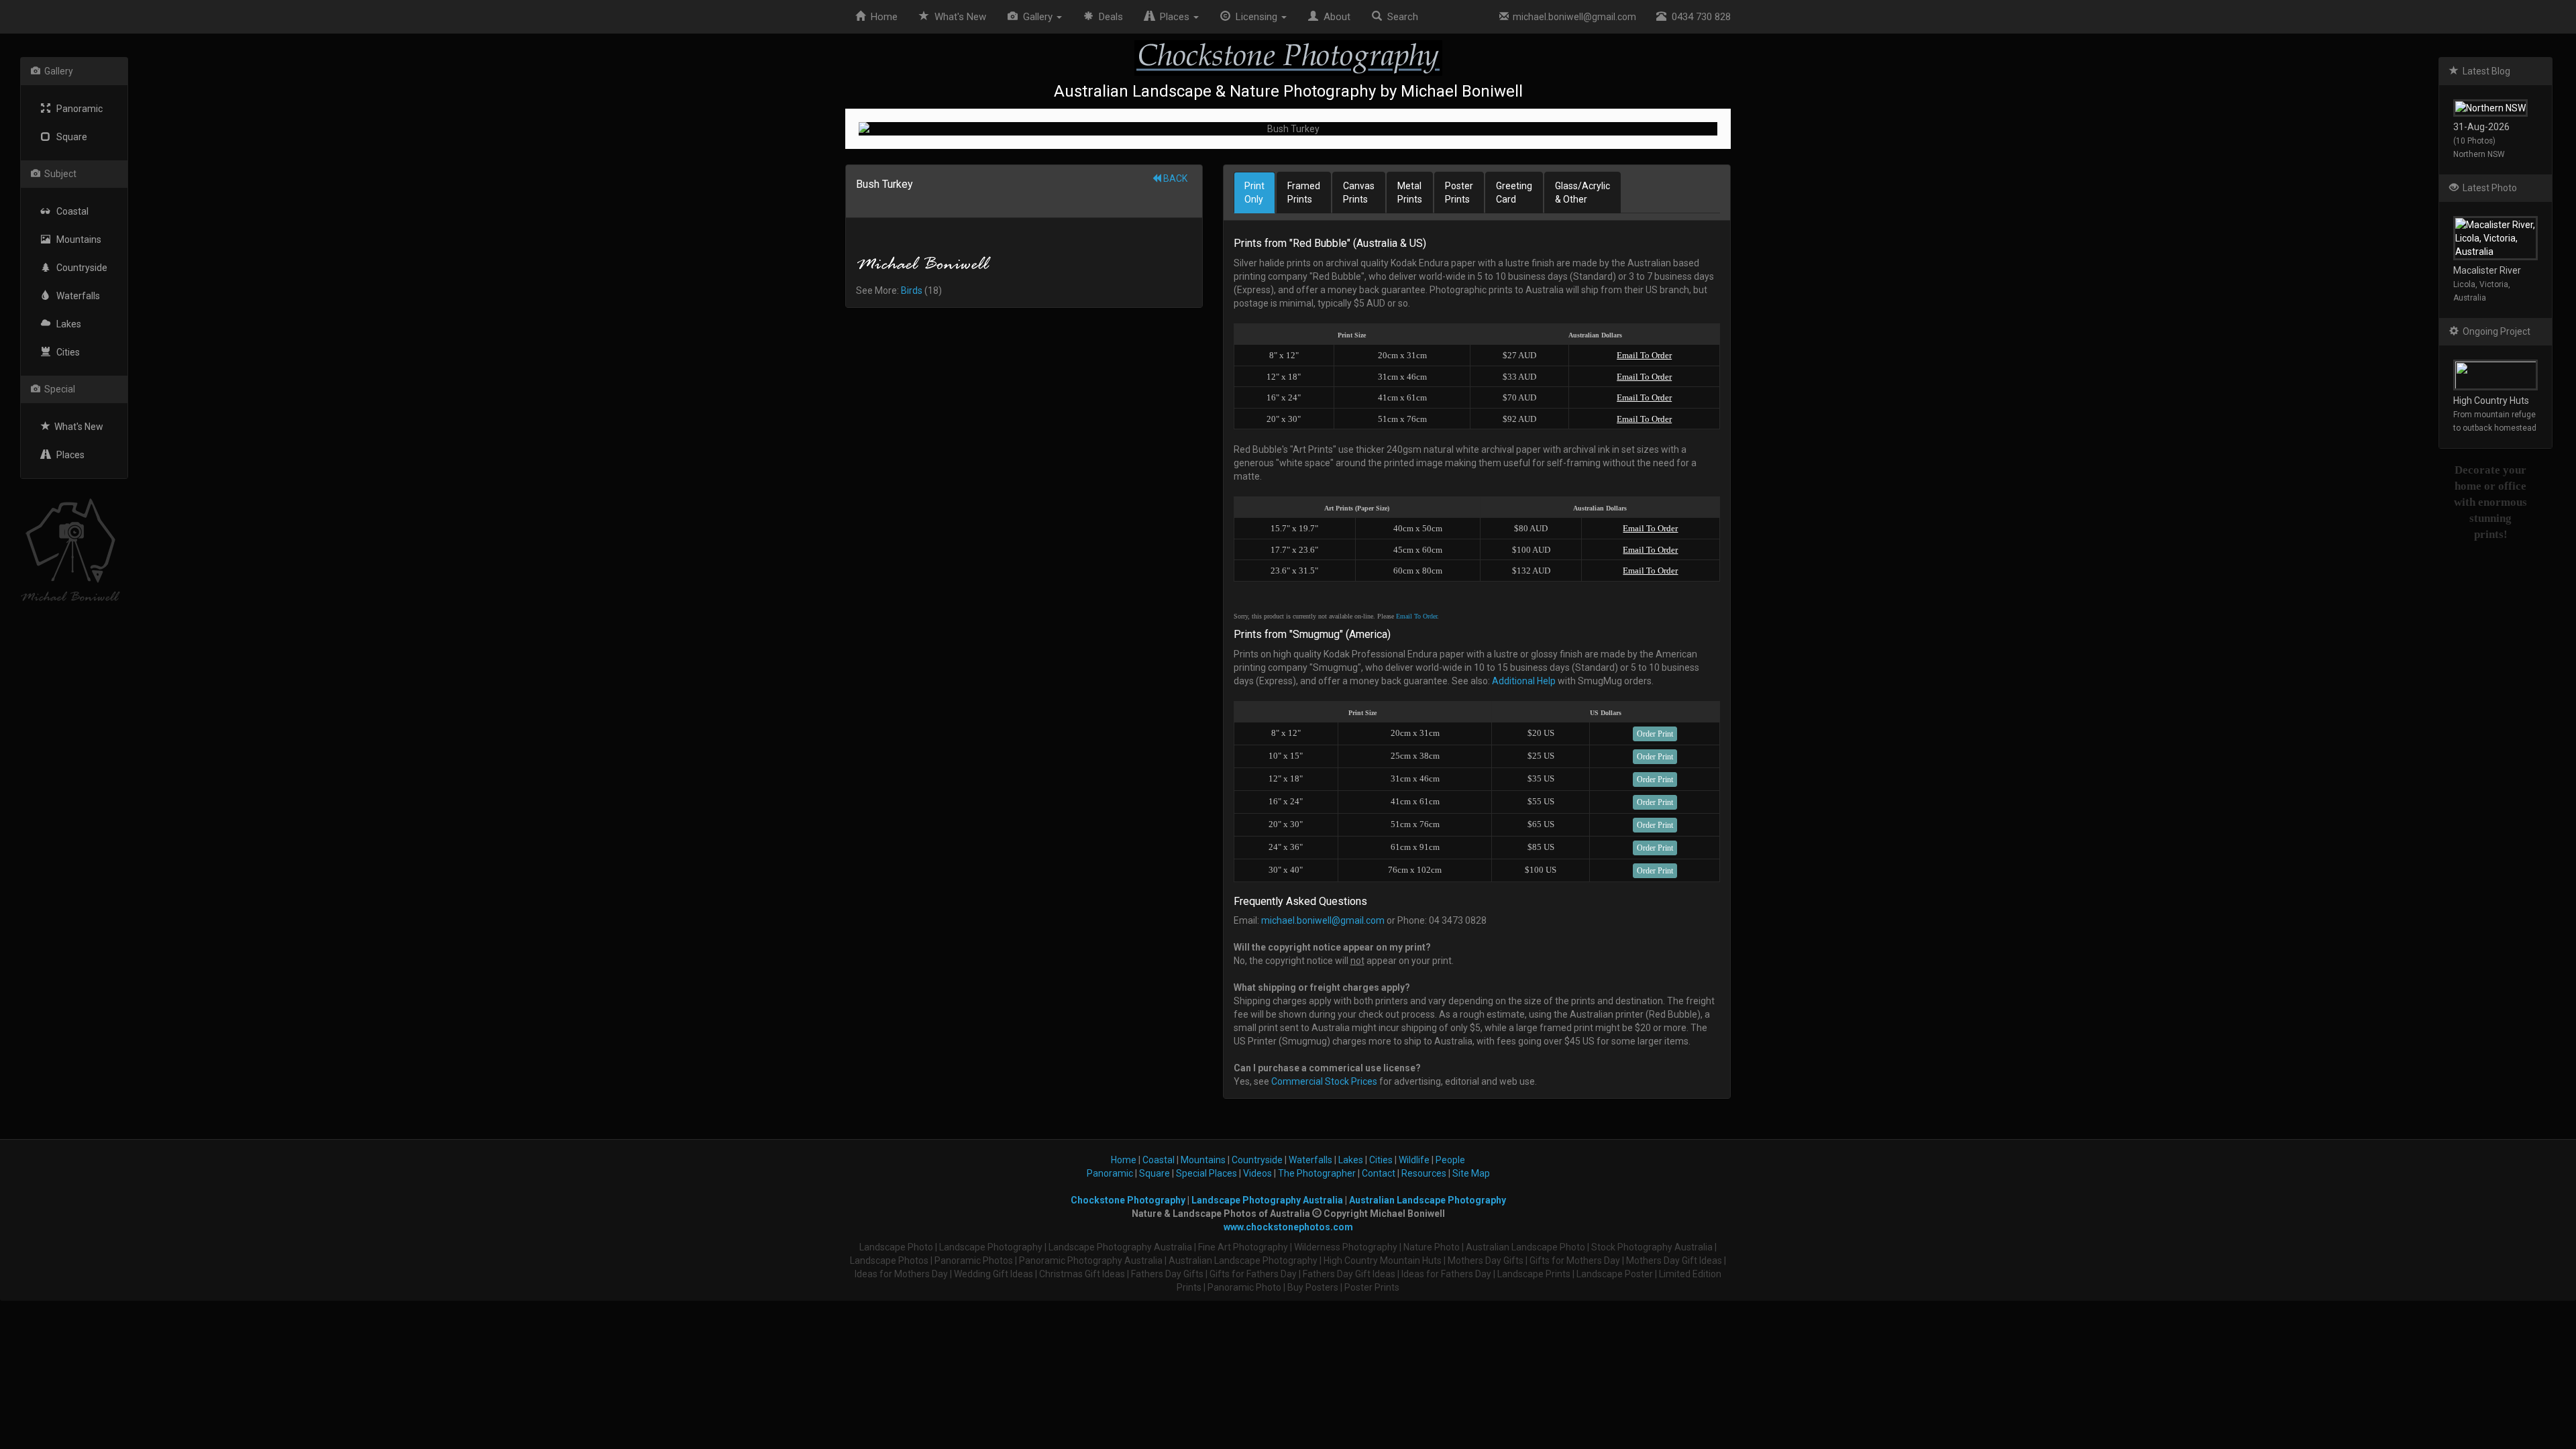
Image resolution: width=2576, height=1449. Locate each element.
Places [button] (1173, 17)
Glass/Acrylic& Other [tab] (1582, 193)
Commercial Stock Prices (1324, 1081)
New (960, 17)
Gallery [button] (1036, 17)
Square (69, 137)
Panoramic (76, 109)
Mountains (76, 239)
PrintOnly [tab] (1254, 193)
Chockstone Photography (1128, 1200)
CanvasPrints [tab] (1359, 193)
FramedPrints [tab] (1304, 193)
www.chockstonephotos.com (1288, 1227)
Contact (1379, 1173)
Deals (1108, 17)
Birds (912, 290)
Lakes (66, 324)
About (1334, 17)
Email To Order (1644, 355)
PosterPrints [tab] (1459, 193)
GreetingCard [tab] (1514, 193)
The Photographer (1317, 1173)
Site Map (1471, 1173)
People (1450, 1160)
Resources (1424, 1173)
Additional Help (1524, 681)
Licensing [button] (1255, 17)
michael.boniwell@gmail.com (1572, 17)
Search (1400, 17)
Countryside (79, 268)
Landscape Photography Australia (1267, 1200)
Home (881, 17)
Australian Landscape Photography (1428, 1200)
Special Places (1206, 1173)
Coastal (69, 211)
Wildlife (1414, 1160)
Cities (65, 352)
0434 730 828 (1699, 17)
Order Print (1655, 734)
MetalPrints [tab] (1410, 193)
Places (67, 455)
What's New (77, 427)
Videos (1257, 1173)
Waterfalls (75, 296)
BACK (1174, 178)
